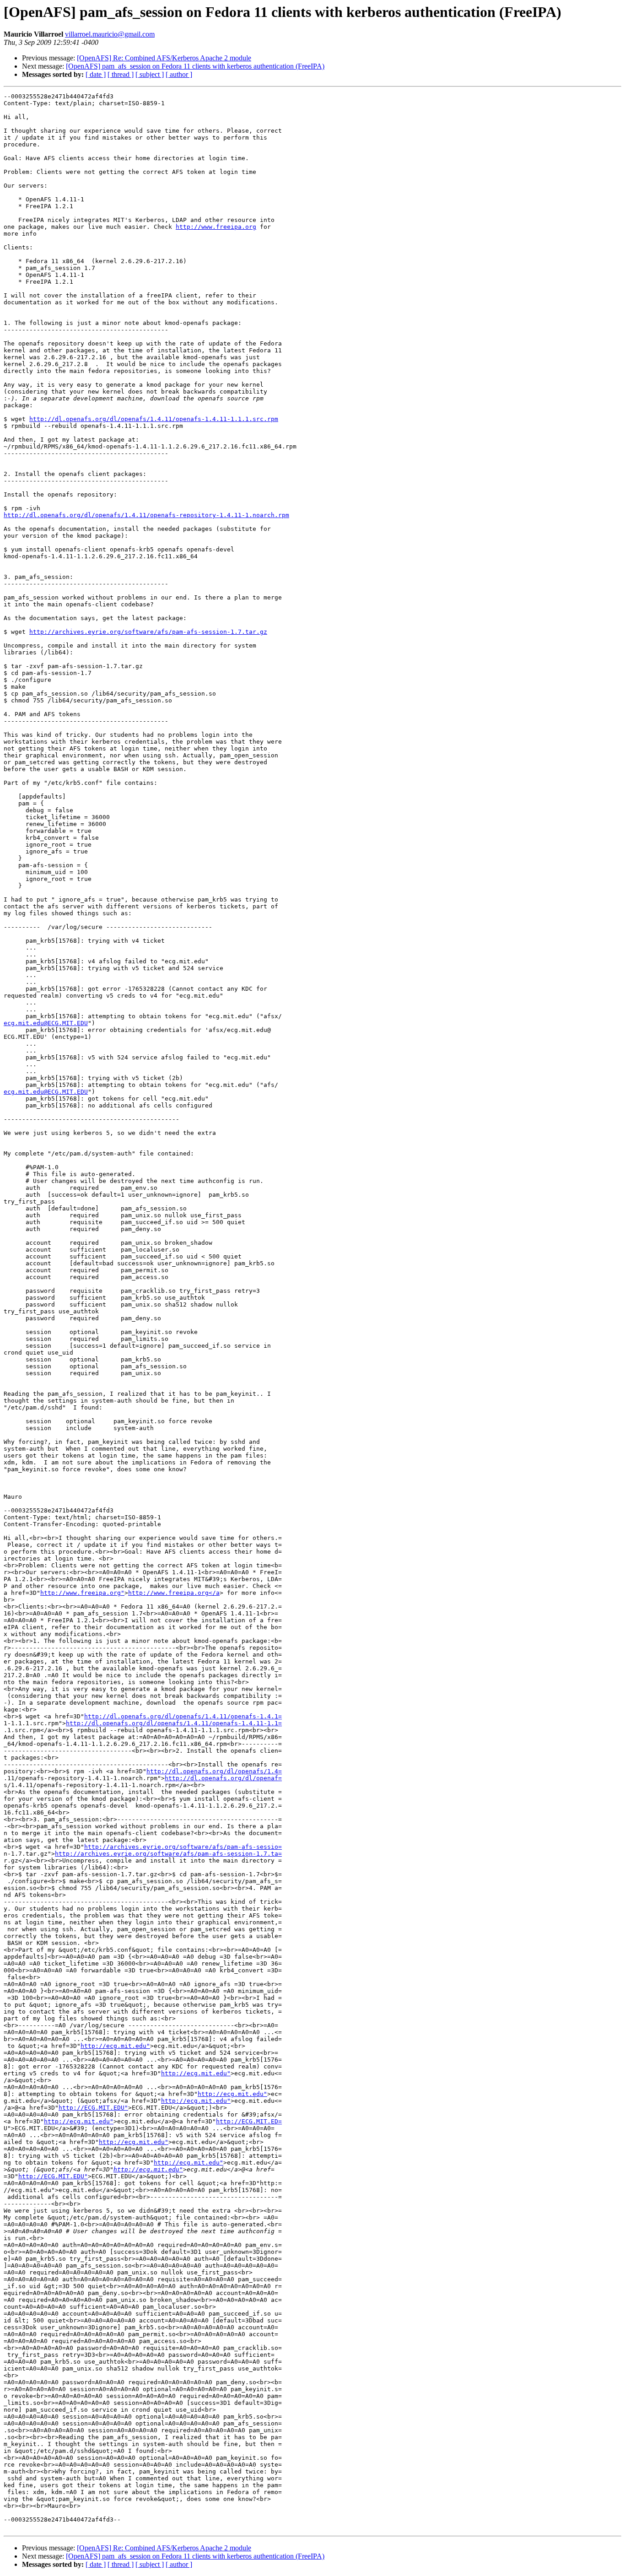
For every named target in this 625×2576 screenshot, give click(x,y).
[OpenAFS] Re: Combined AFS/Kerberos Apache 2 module (164, 58)
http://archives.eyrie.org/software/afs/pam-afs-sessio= (183, 1847)
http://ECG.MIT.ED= (249, 2121)
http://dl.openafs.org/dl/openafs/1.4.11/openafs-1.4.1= (183, 1716)
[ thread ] (121, 74)
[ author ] (179, 74)
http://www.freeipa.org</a (174, 1593)
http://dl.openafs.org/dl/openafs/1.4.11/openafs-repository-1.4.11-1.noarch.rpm (146, 515)
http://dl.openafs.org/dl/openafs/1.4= (214, 1771)
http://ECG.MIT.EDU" (93, 2108)
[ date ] (96, 74)
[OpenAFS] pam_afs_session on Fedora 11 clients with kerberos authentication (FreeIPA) (195, 66)
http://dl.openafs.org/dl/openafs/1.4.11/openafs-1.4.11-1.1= (174, 1723)
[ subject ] (150, 74)
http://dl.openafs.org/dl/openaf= (223, 1778)
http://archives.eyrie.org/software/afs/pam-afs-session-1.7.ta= (168, 1854)
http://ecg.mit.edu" (115, 2046)
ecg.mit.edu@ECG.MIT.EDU (46, 1023)
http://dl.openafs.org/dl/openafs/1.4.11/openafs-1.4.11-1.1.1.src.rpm (154, 419)
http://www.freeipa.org (216, 227)
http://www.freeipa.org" (82, 1593)
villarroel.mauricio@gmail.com (110, 34)
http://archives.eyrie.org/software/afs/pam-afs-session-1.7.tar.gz (148, 632)
